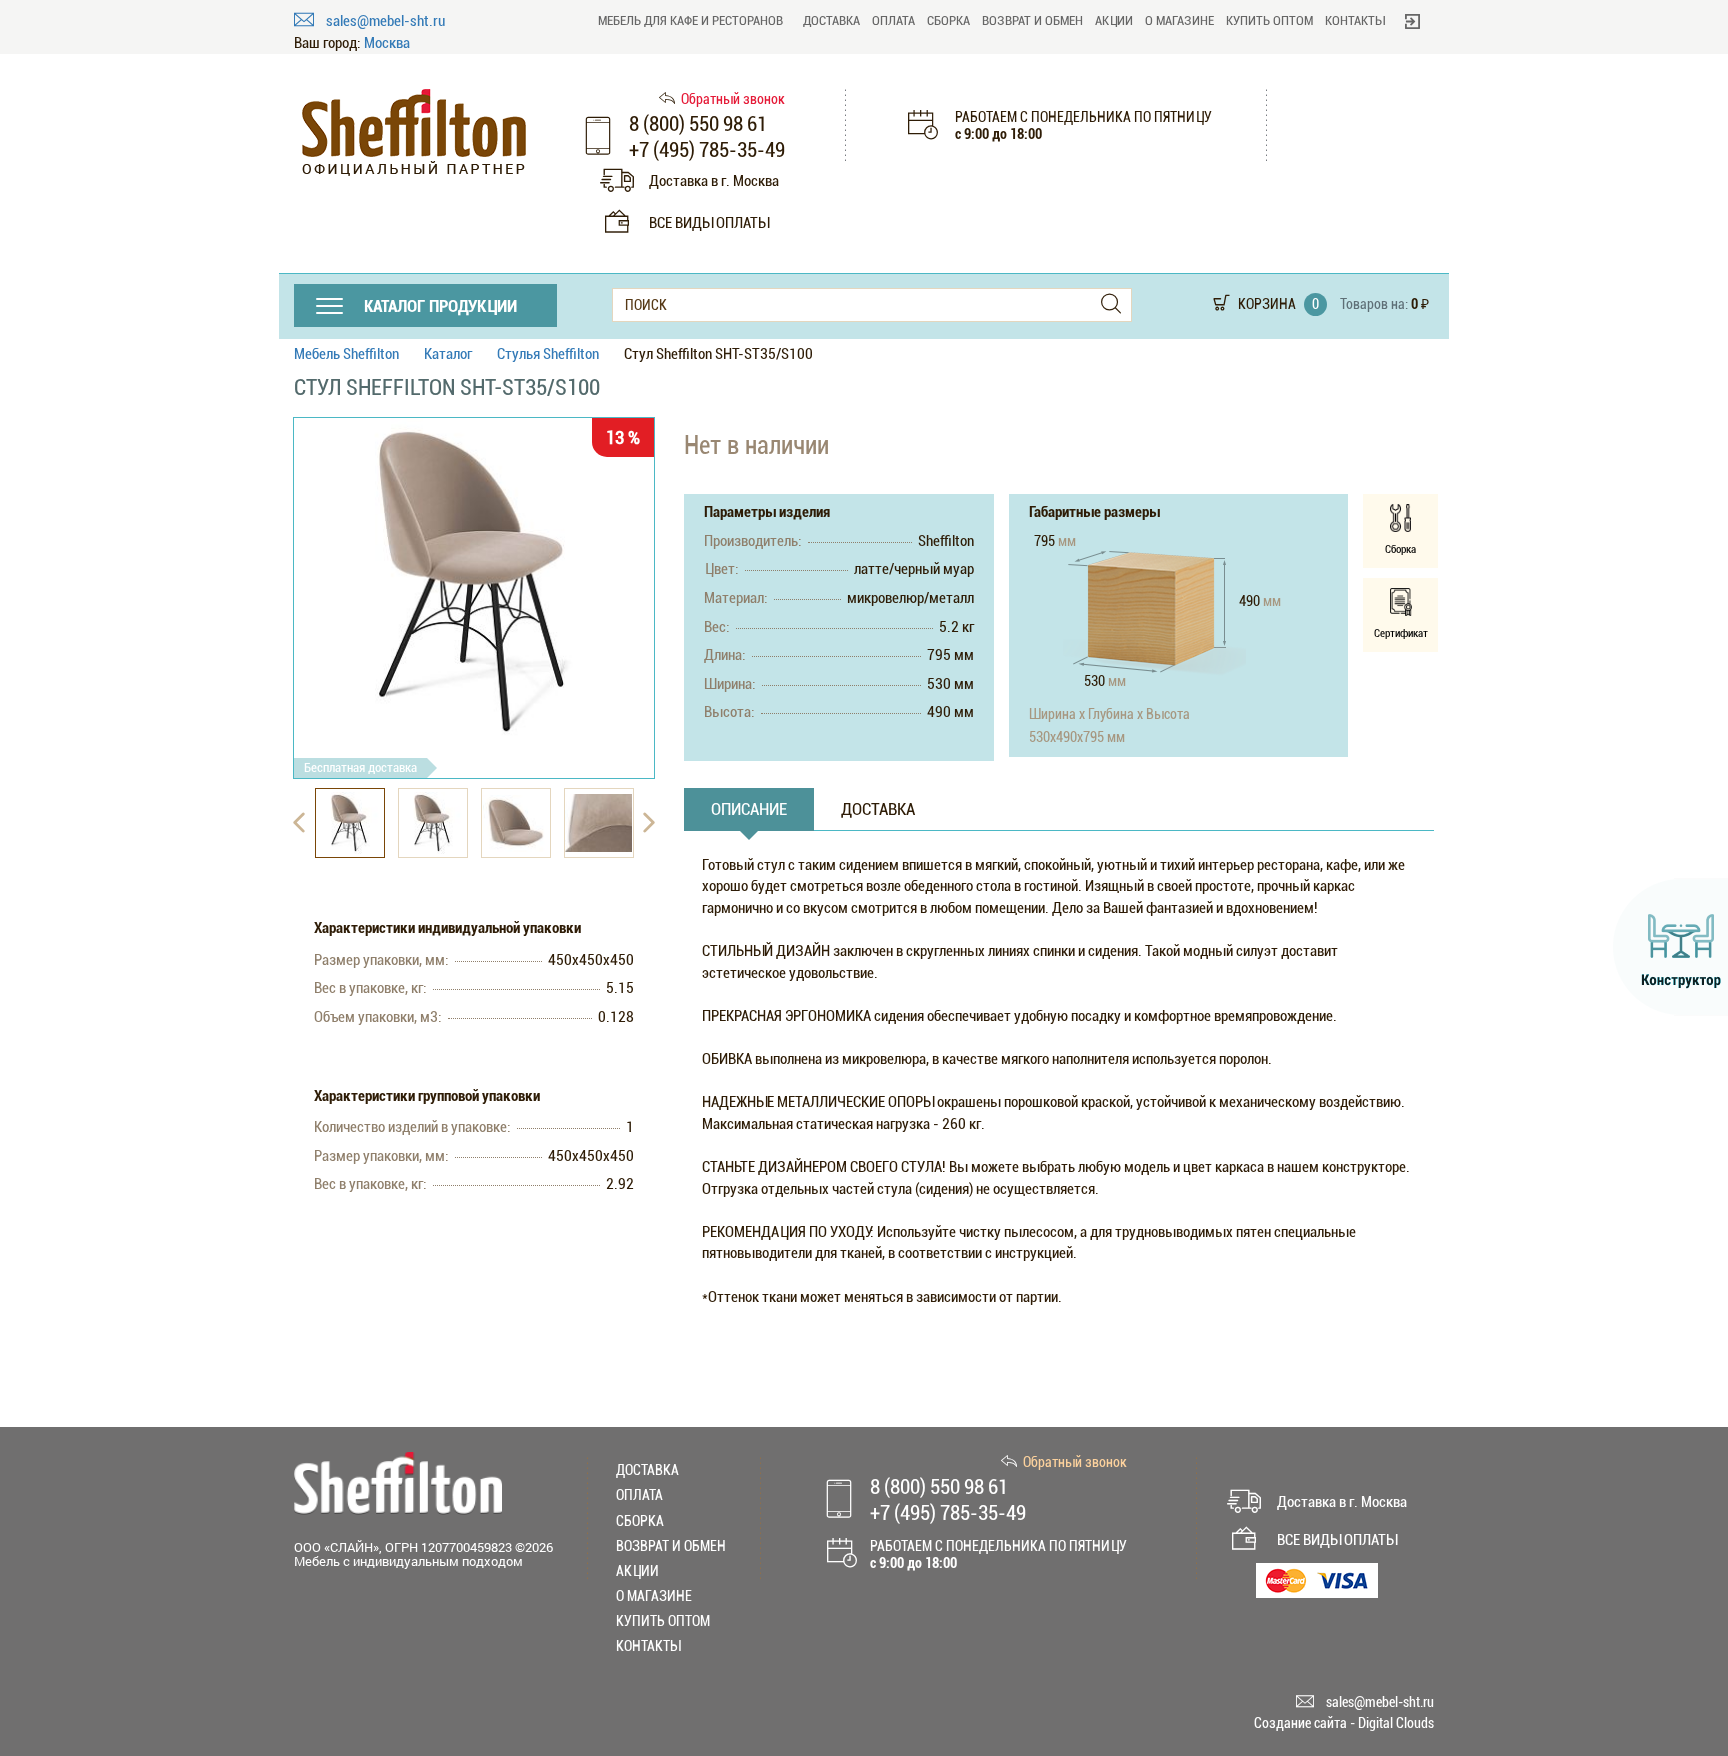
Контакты (1355, 20)
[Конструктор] (1670, 947)
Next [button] (649, 823)
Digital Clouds (1396, 1723)
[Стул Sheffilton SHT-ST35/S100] (474, 582)
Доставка (831, 20)
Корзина (1267, 304)
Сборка (948, 20)
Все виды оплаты (709, 223)
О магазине (1179, 20)
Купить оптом (1269, 20)
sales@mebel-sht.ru (385, 21)
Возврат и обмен (1032, 20)
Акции (1114, 20)
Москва (387, 43)
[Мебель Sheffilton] (414, 132)
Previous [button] (299, 823)
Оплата (893, 20)
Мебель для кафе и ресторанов (690, 20)
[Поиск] (1111, 304)
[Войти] (1412, 21)
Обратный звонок (733, 99)
